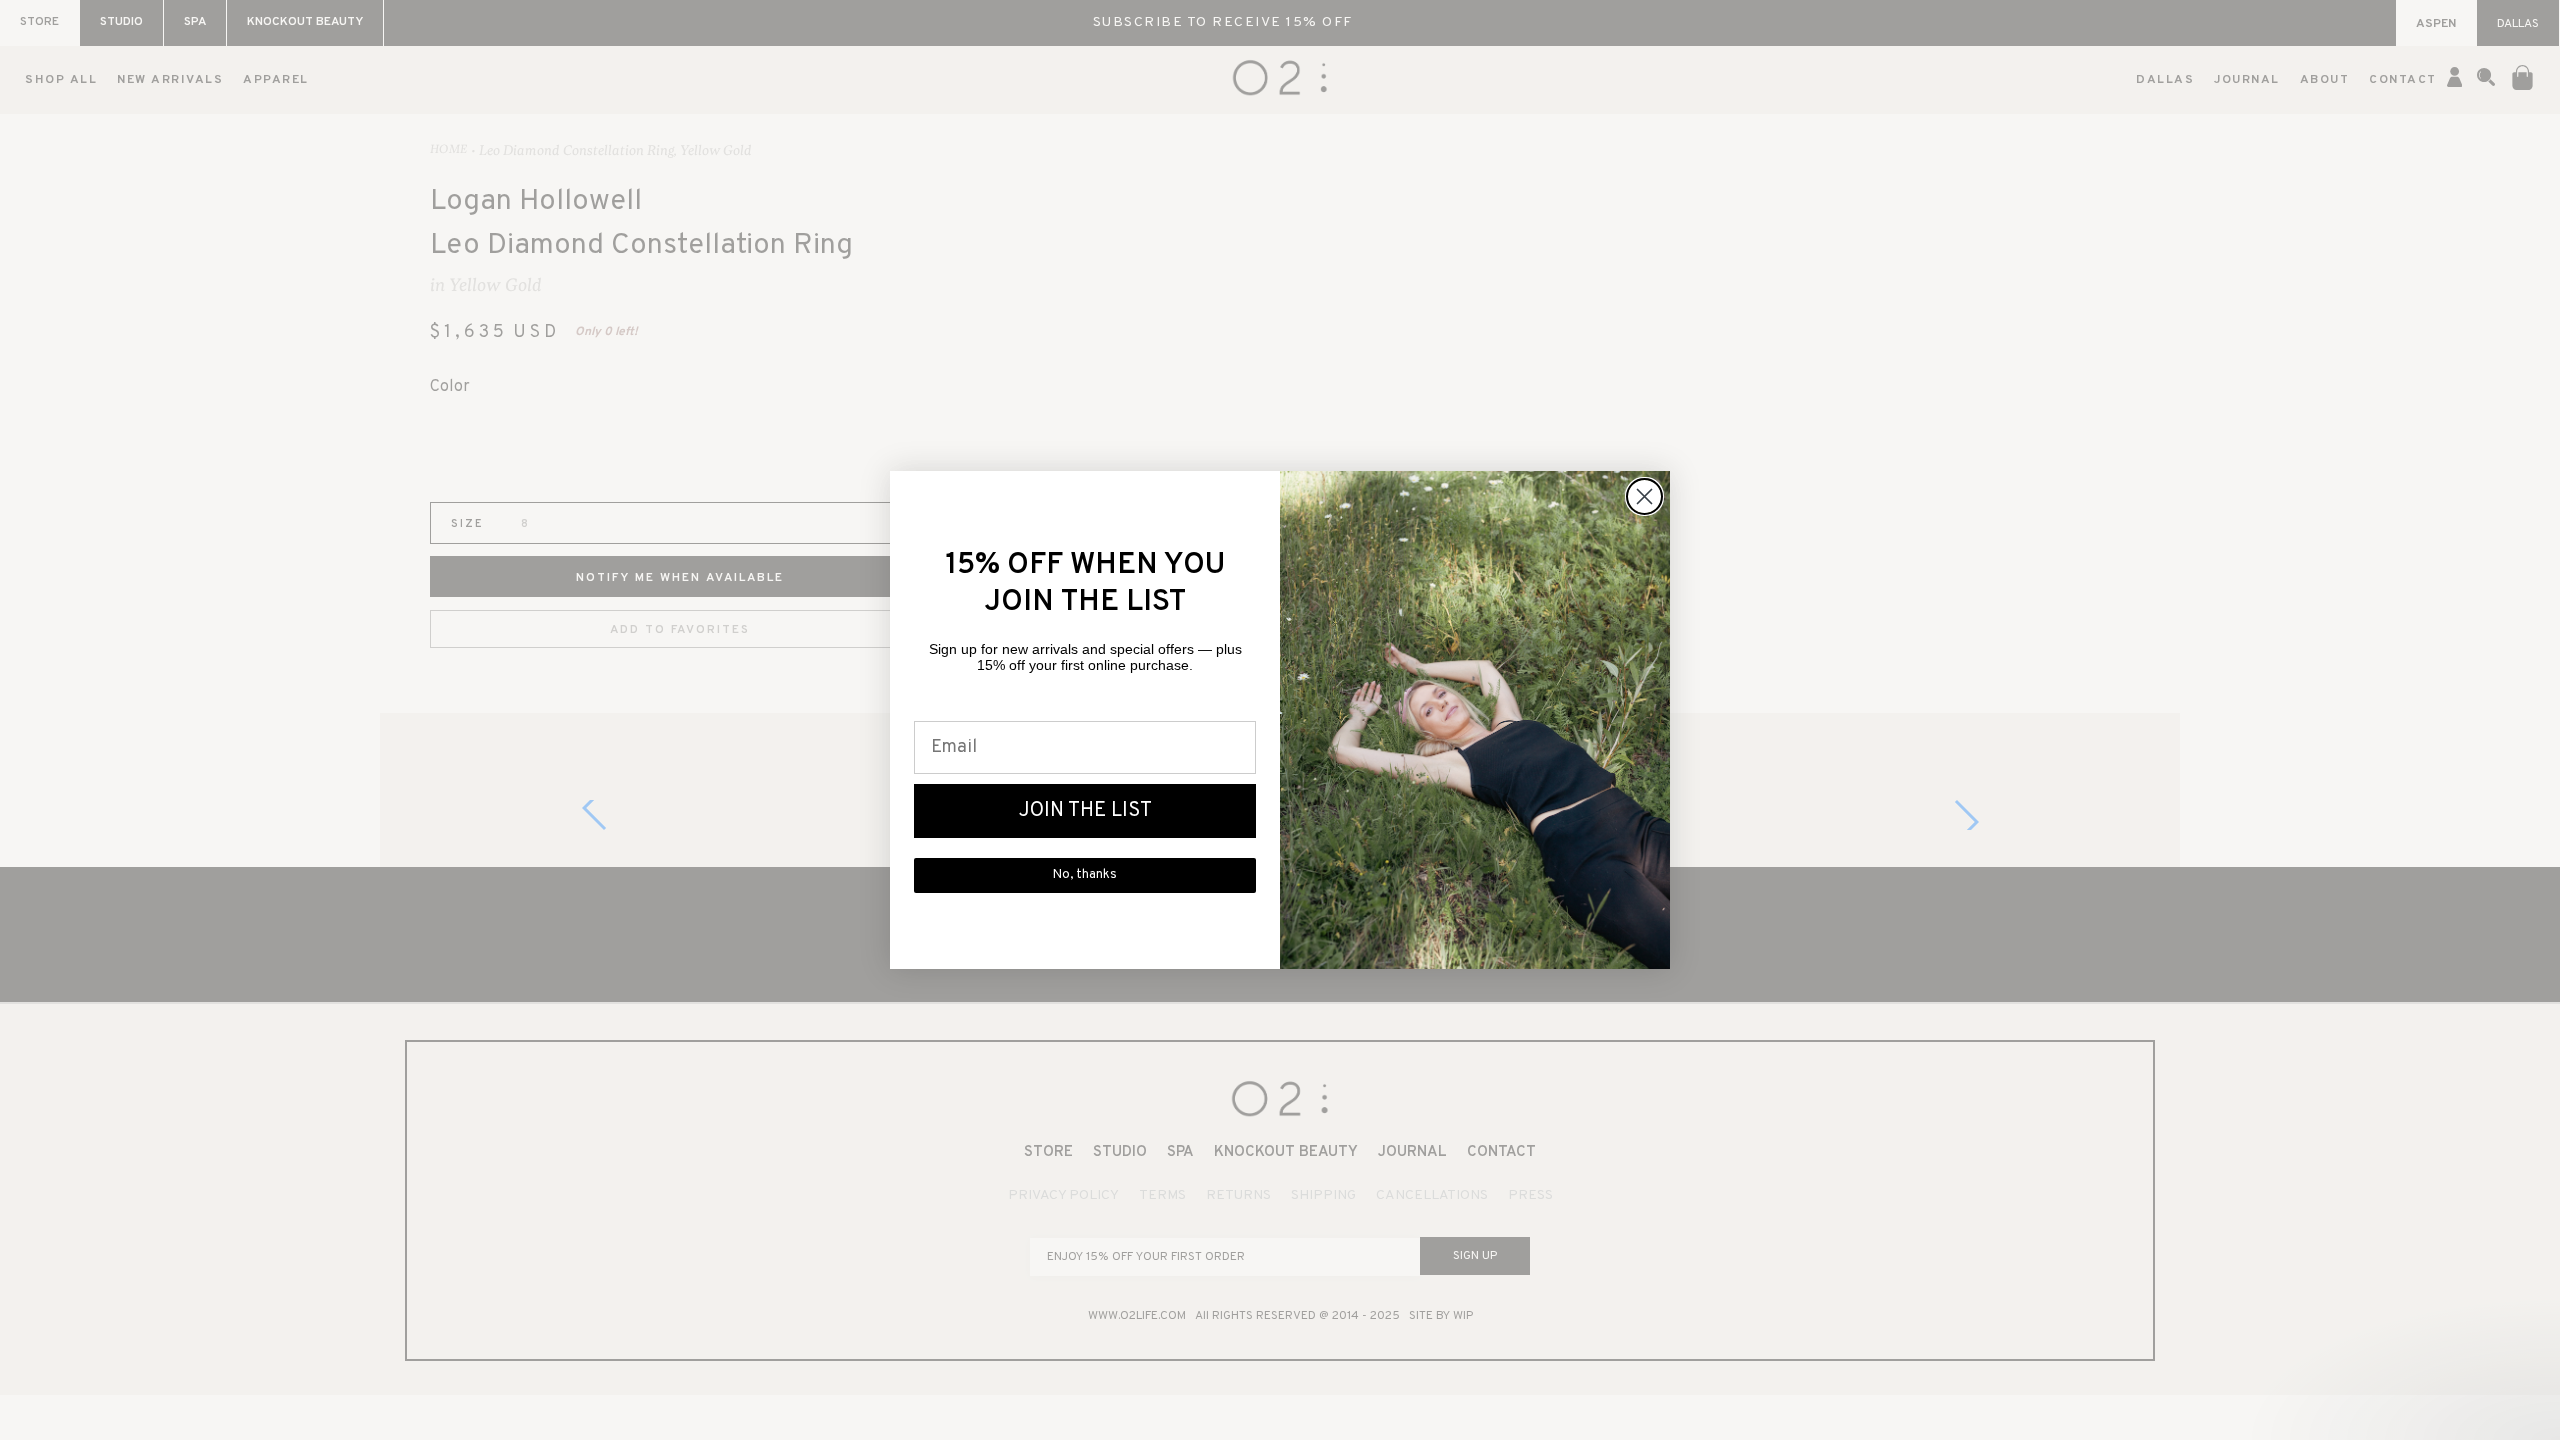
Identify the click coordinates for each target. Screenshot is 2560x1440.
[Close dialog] (1644, 496)
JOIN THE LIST (1085, 811)
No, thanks (1085, 875)
